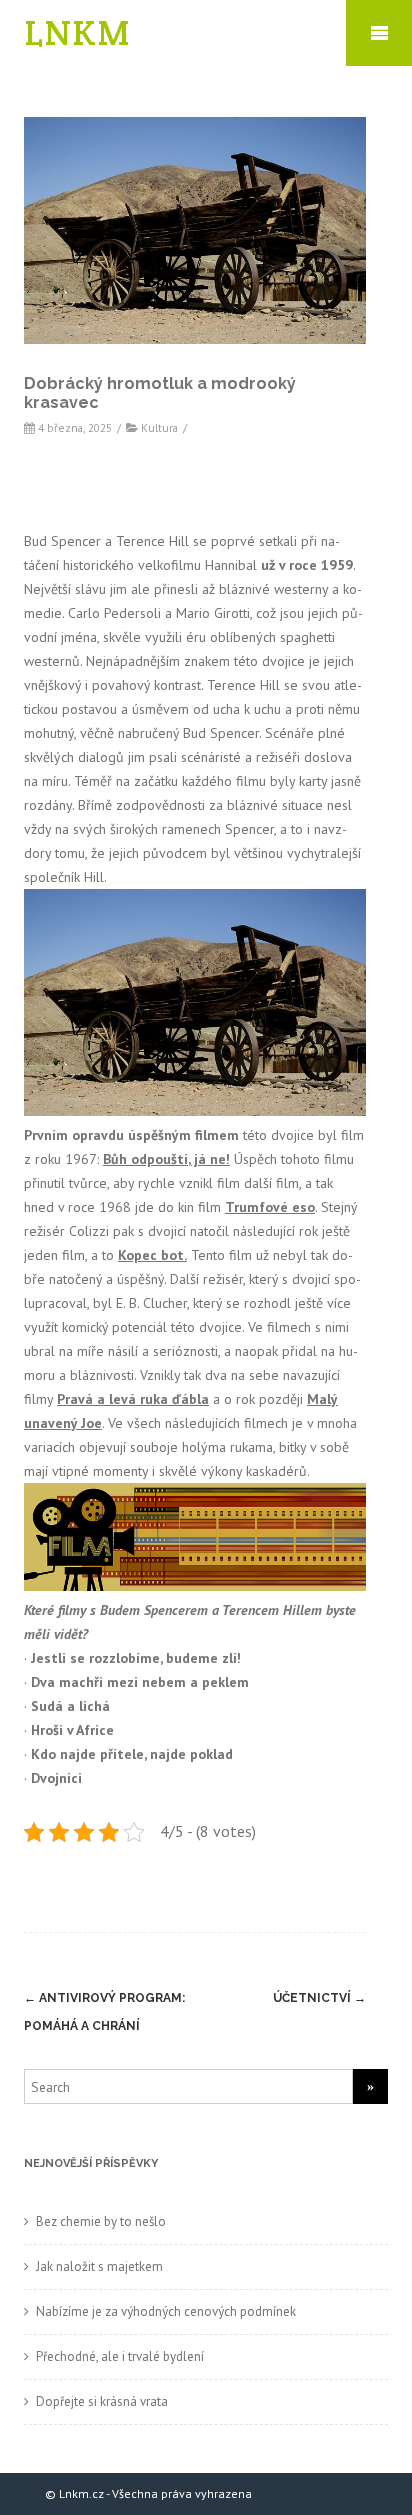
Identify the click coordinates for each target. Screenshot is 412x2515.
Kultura (159, 427)
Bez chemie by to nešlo (101, 2221)
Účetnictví (319, 1998)
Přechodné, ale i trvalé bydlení (120, 2356)
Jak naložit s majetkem (99, 2266)
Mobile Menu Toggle (379, 33)
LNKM (78, 32)
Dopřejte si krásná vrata (102, 2401)
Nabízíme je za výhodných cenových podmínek (166, 2311)
